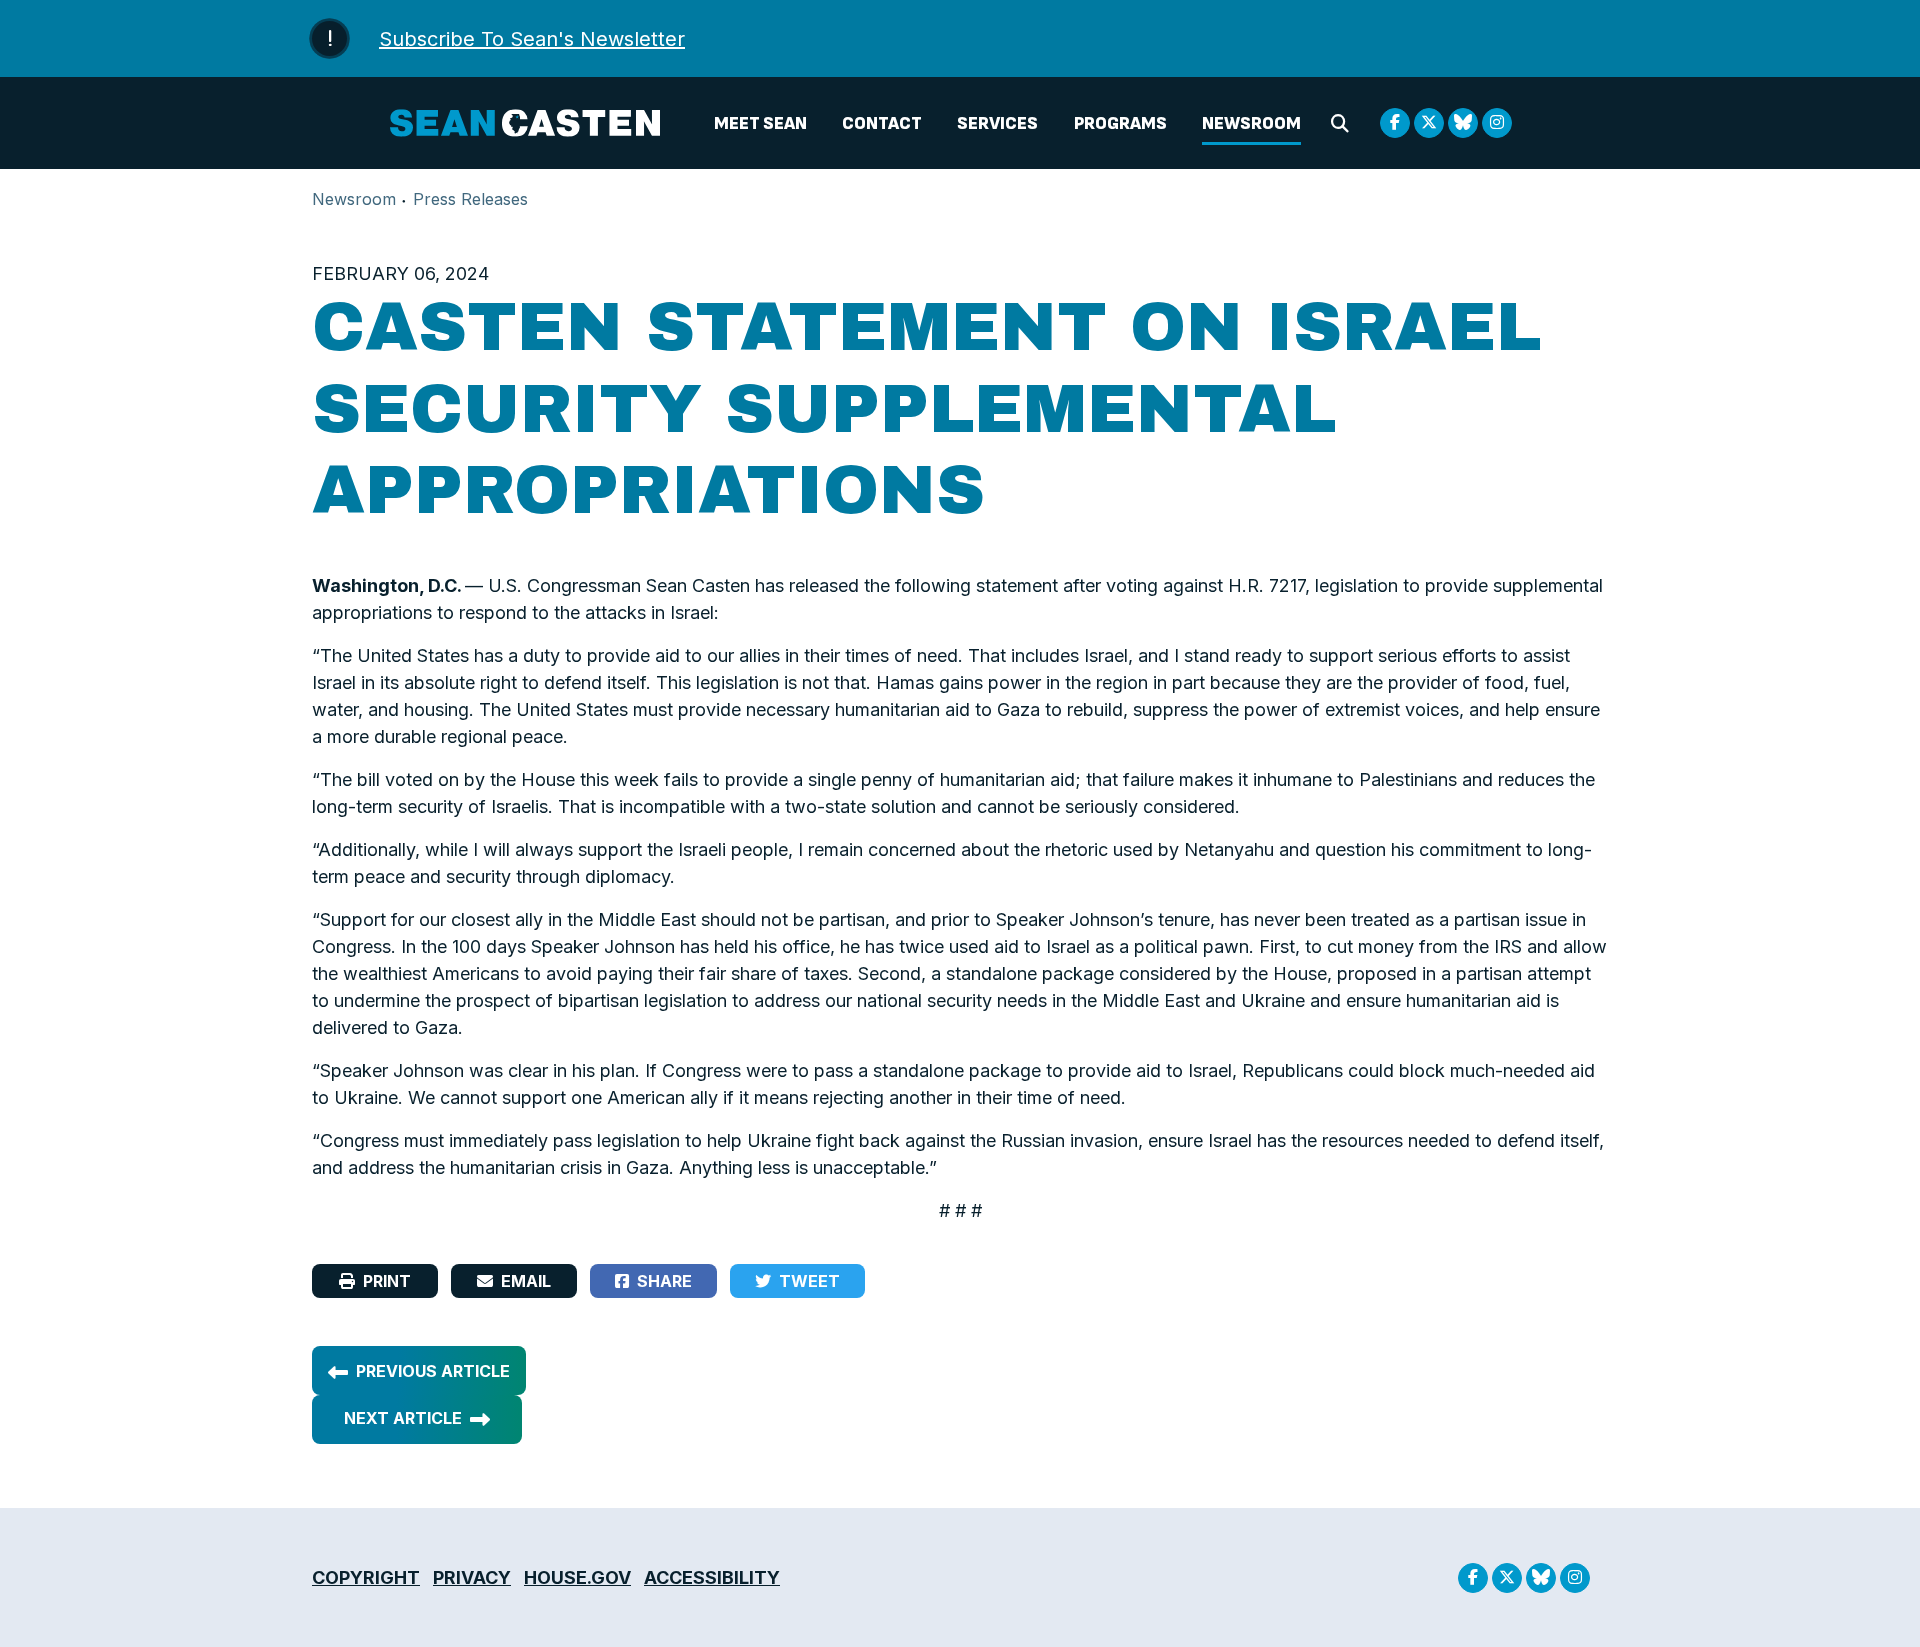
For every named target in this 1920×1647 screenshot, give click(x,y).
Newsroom (1251, 123)
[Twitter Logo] (1429, 123)
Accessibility (712, 1577)
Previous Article (433, 1371)
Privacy (472, 1577)
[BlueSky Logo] (1463, 123)
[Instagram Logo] (1497, 123)
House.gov (577, 1577)
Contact (882, 123)
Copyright (366, 1577)
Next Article (403, 1418)
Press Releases (470, 199)
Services (997, 123)
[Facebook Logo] (1395, 123)
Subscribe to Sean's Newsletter (532, 39)
